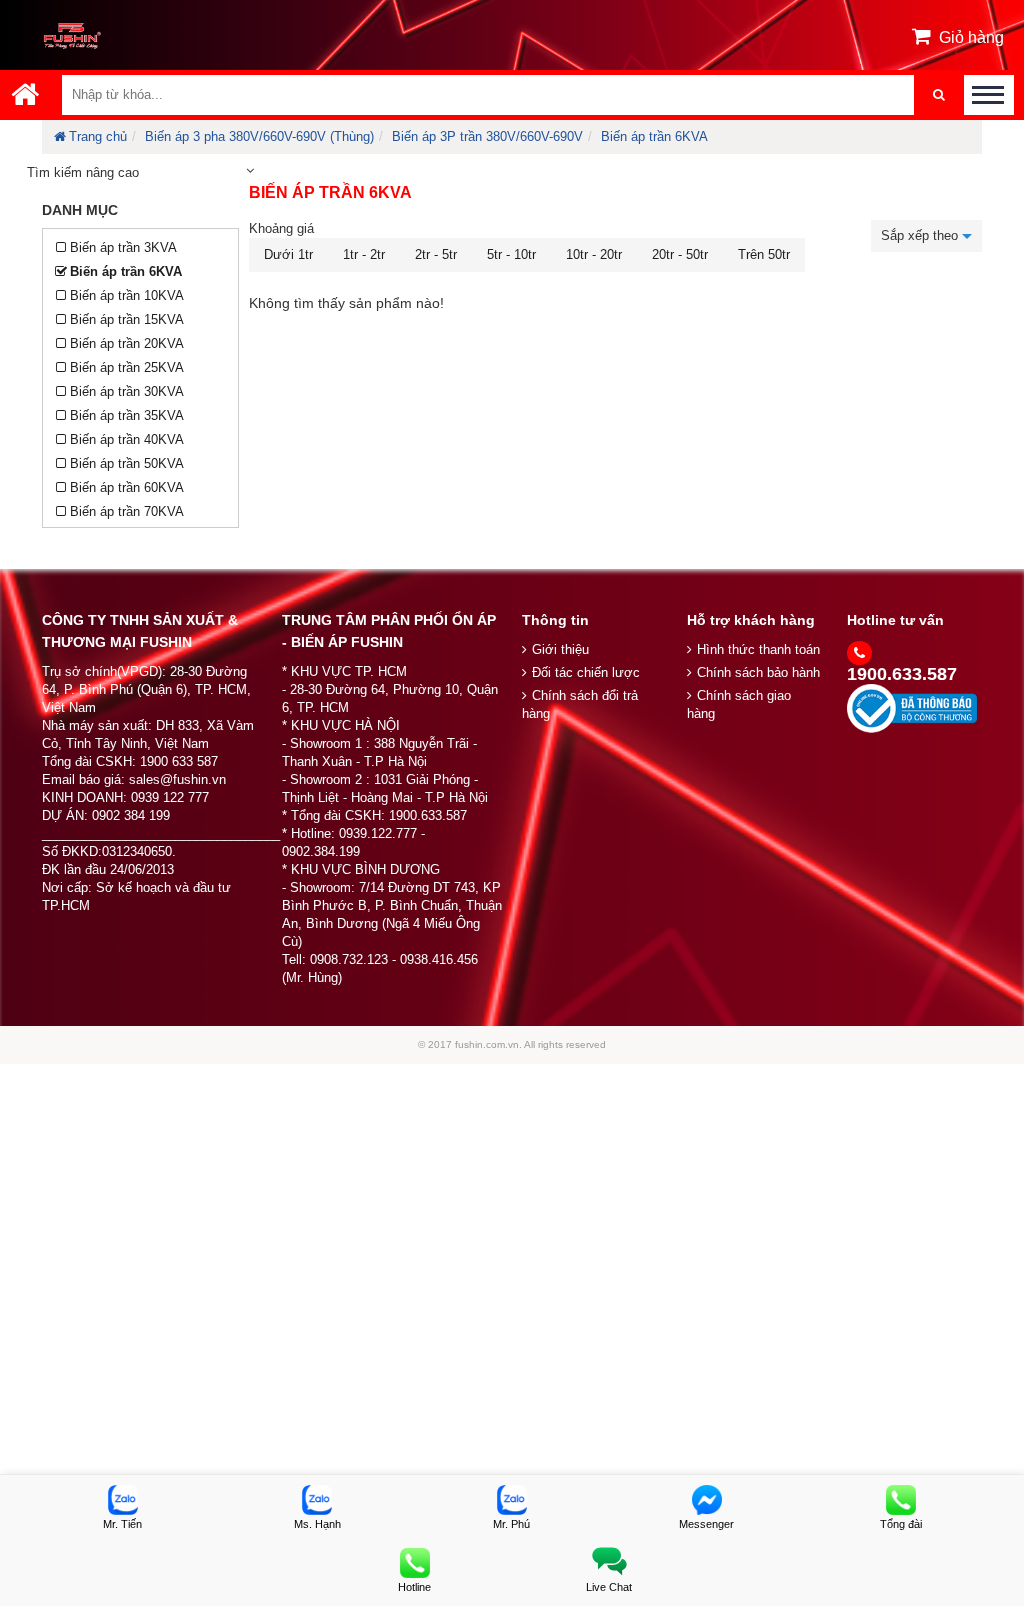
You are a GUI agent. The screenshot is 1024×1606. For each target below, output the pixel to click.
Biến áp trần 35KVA (127, 415)
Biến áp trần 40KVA (127, 439)
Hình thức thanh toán (758, 649)
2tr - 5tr (436, 254)
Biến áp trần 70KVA (127, 511)
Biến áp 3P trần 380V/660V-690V (487, 136)
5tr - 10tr (511, 254)
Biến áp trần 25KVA (127, 367)
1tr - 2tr (364, 254)
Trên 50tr (764, 254)
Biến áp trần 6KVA (654, 136)
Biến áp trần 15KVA (127, 319)
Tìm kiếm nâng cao (83, 172)
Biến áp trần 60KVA (127, 487)
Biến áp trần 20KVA (127, 343)
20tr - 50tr (680, 254)
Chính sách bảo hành (758, 672)
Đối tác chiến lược (586, 672)
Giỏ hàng (971, 37)
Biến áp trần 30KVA (127, 391)
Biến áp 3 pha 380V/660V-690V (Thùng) (259, 136)
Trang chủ (98, 136)
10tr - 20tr (594, 254)
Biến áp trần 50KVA (127, 463)
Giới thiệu (560, 649)
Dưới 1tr (288, 254)
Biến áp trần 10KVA (127, 295)
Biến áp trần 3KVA (123, 247)
